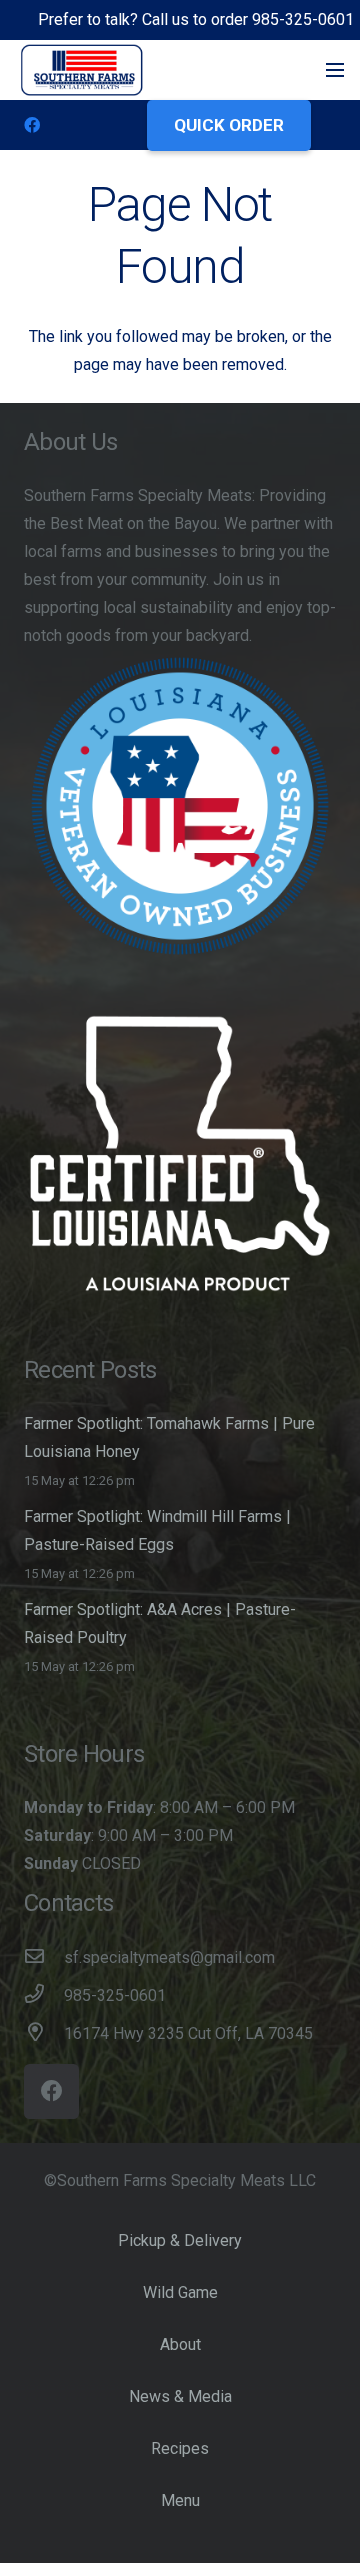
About (180, 2344)
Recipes (180, 2448)
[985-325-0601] (44, 1996)
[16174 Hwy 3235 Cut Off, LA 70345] (44, 2034)
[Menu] (335, 70)
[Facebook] (32, 125)
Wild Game (180, 2292)
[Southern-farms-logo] (82, 70)
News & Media (180, 2396)
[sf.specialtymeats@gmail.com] (44, 1958)
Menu (180, 2500)
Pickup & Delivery (180, 2240)
